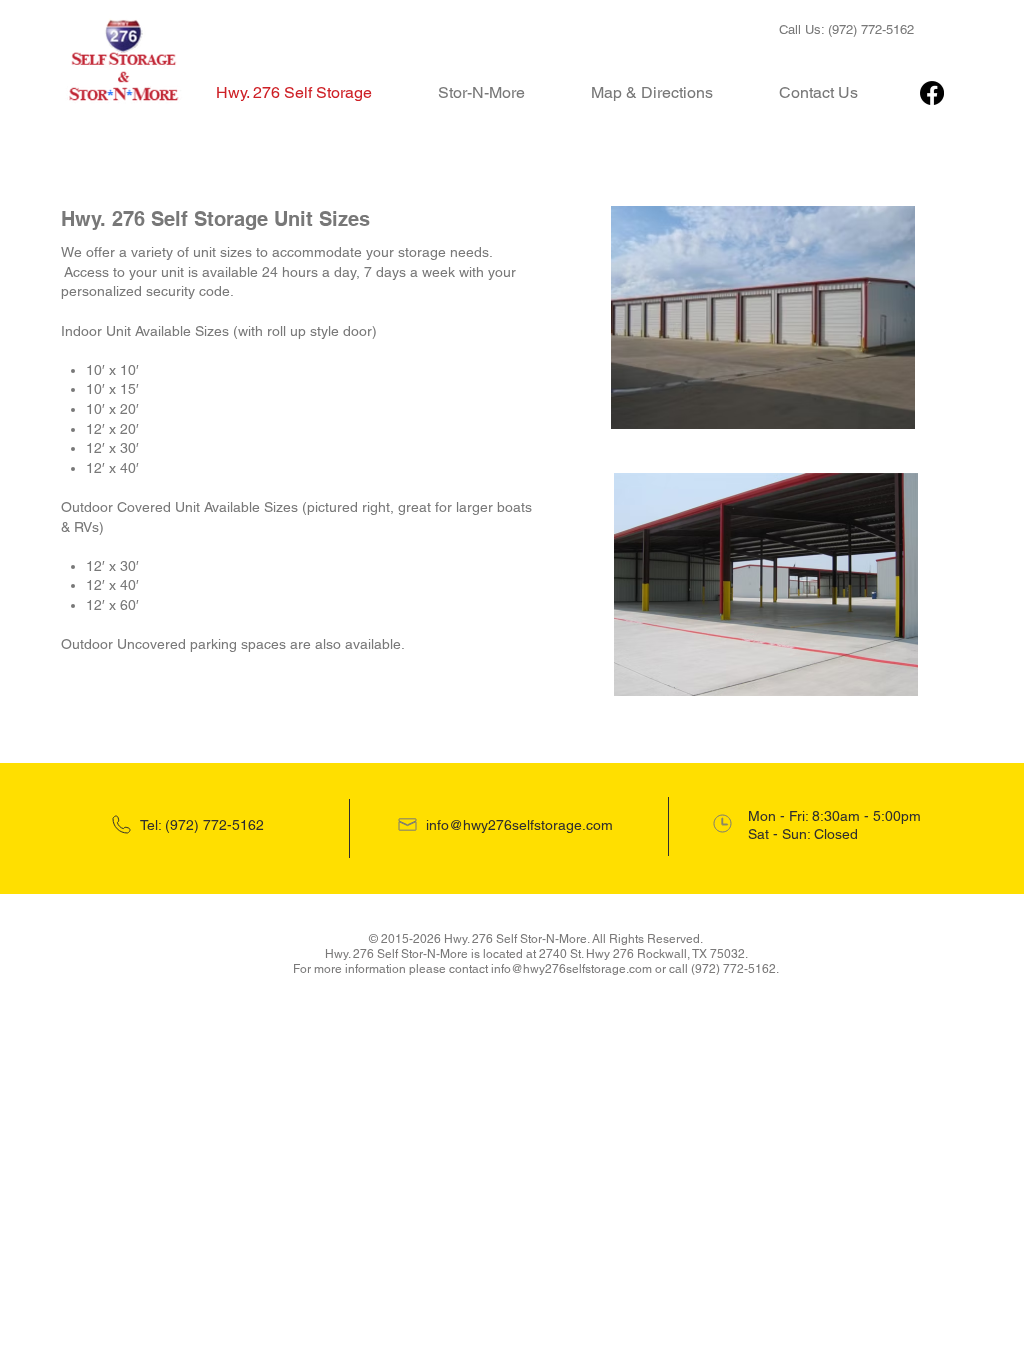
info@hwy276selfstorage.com (519, 825)
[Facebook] (932, 93)
